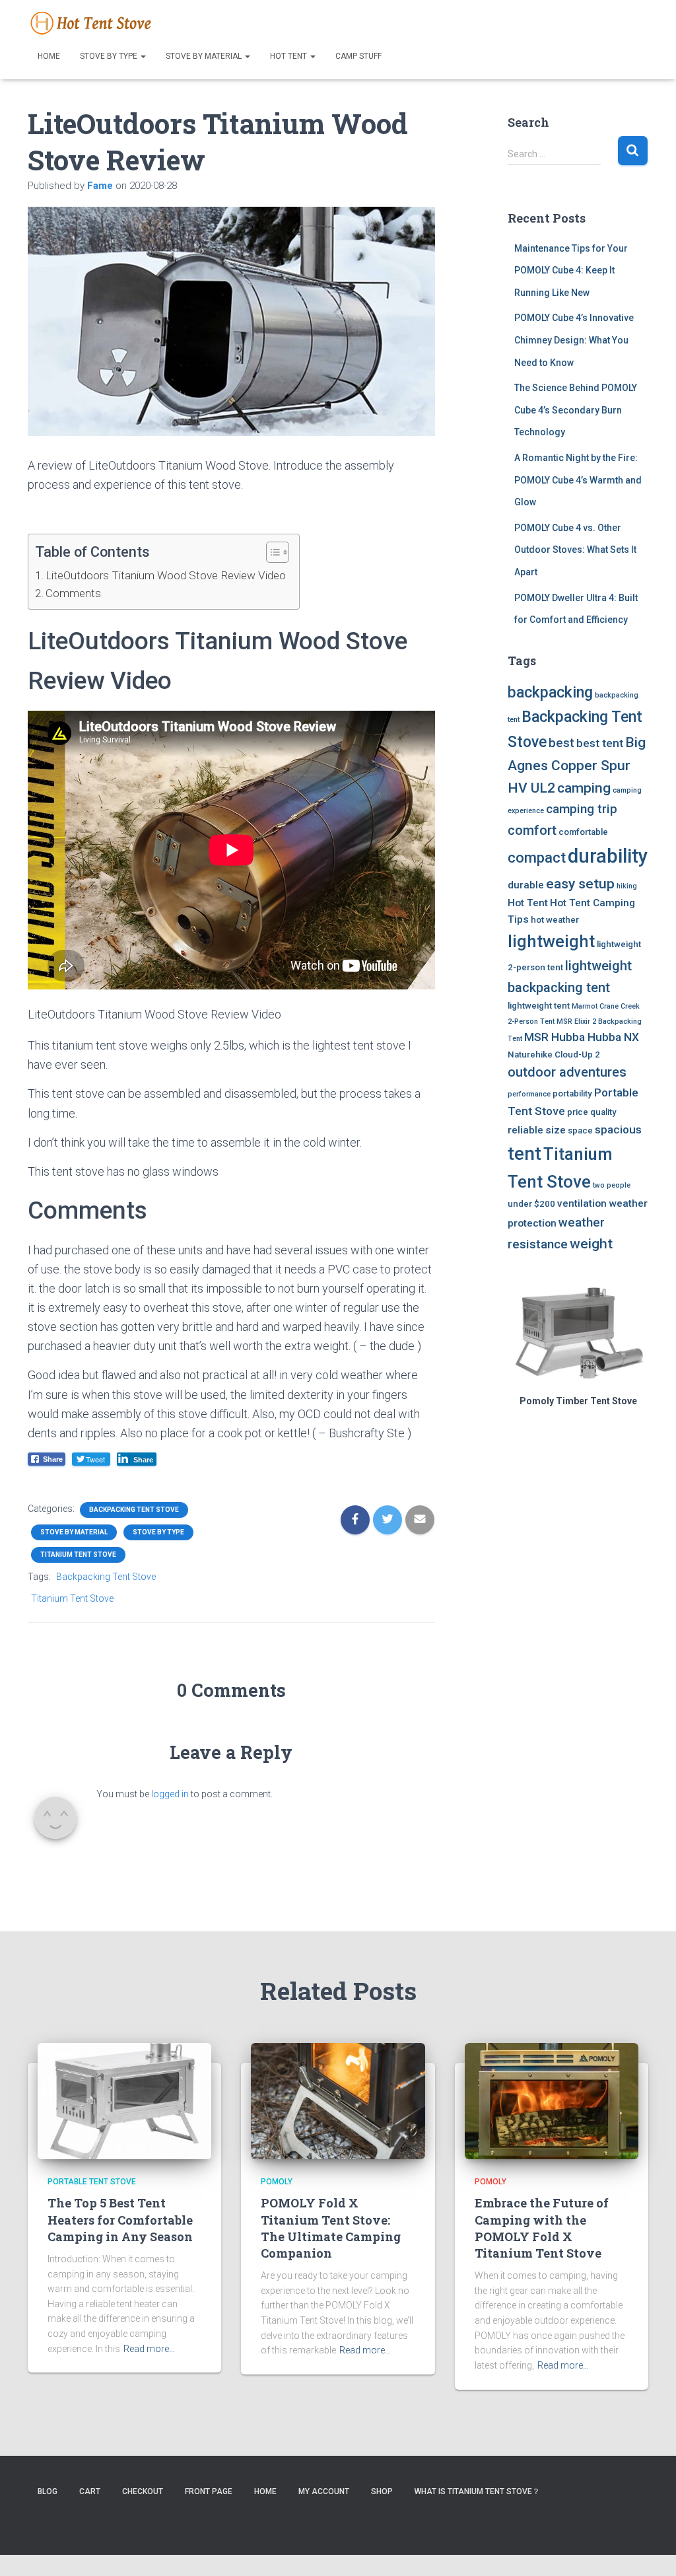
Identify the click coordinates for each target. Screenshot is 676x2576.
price (578, 1112)
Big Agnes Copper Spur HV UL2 (577, 765)
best (561, 743)
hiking (627, 886)
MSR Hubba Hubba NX (582, 1037)
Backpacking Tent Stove (134, 1510)
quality (603, 1112)
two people (612, 1185)
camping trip (582, 809)
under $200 (531, 1204)
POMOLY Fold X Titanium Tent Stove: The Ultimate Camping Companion (331, 2228)
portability (572, 1093)
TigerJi (634, 2525)
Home (49, 56)
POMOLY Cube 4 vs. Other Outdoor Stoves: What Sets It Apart (575, 550)
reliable (525, 1130)
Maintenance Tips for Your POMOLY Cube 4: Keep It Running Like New (571, 270)
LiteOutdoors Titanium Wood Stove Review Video (166, 575)
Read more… (149, 2349)
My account (324, 2491)
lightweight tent (539, 1006)
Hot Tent (289, 56)
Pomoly (277, 2182)
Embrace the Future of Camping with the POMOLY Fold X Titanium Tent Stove (542, 2228)
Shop (382, 2491)
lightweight (551, 941)
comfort (532, 830)
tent (524, 1154)
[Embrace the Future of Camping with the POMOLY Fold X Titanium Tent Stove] (552, 2100)
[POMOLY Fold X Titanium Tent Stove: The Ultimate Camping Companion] (338, 2100)
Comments (73, 593)
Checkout (143, 2491)
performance (529, 1094)
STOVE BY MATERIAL (205, 56)
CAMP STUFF (358, 56)
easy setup (580, 883)
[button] (271, 554)
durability (608, 856)
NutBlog (602, 2525)
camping (584, 788)
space (580, 1130)
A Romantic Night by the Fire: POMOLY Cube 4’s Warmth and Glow (578, 480)
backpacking (550, 693)
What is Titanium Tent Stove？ (477, 2491)
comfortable (583, 832)
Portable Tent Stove (92, 2182)
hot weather (555, 920)
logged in (170, 1794)
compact (537, 857)
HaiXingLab (559, 2525)
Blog (48, 2491)
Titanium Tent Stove (78, 1555)
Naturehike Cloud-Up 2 (554, 1055)
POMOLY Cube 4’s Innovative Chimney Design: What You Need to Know (574, 340)
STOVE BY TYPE (110, 56)
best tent (600, 743)
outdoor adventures (567, 1072)
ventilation (582, 1203)
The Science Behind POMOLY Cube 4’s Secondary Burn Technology (576, 410)
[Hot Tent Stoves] (94, 23)
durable (526, 885)
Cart (90, 2491)
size (556, 1130)
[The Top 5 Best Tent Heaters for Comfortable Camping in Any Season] (124, 2100)
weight (591, 1243)
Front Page (209, 2491)
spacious (618, 1129)
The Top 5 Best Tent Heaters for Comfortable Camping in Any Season (120, 2219)
